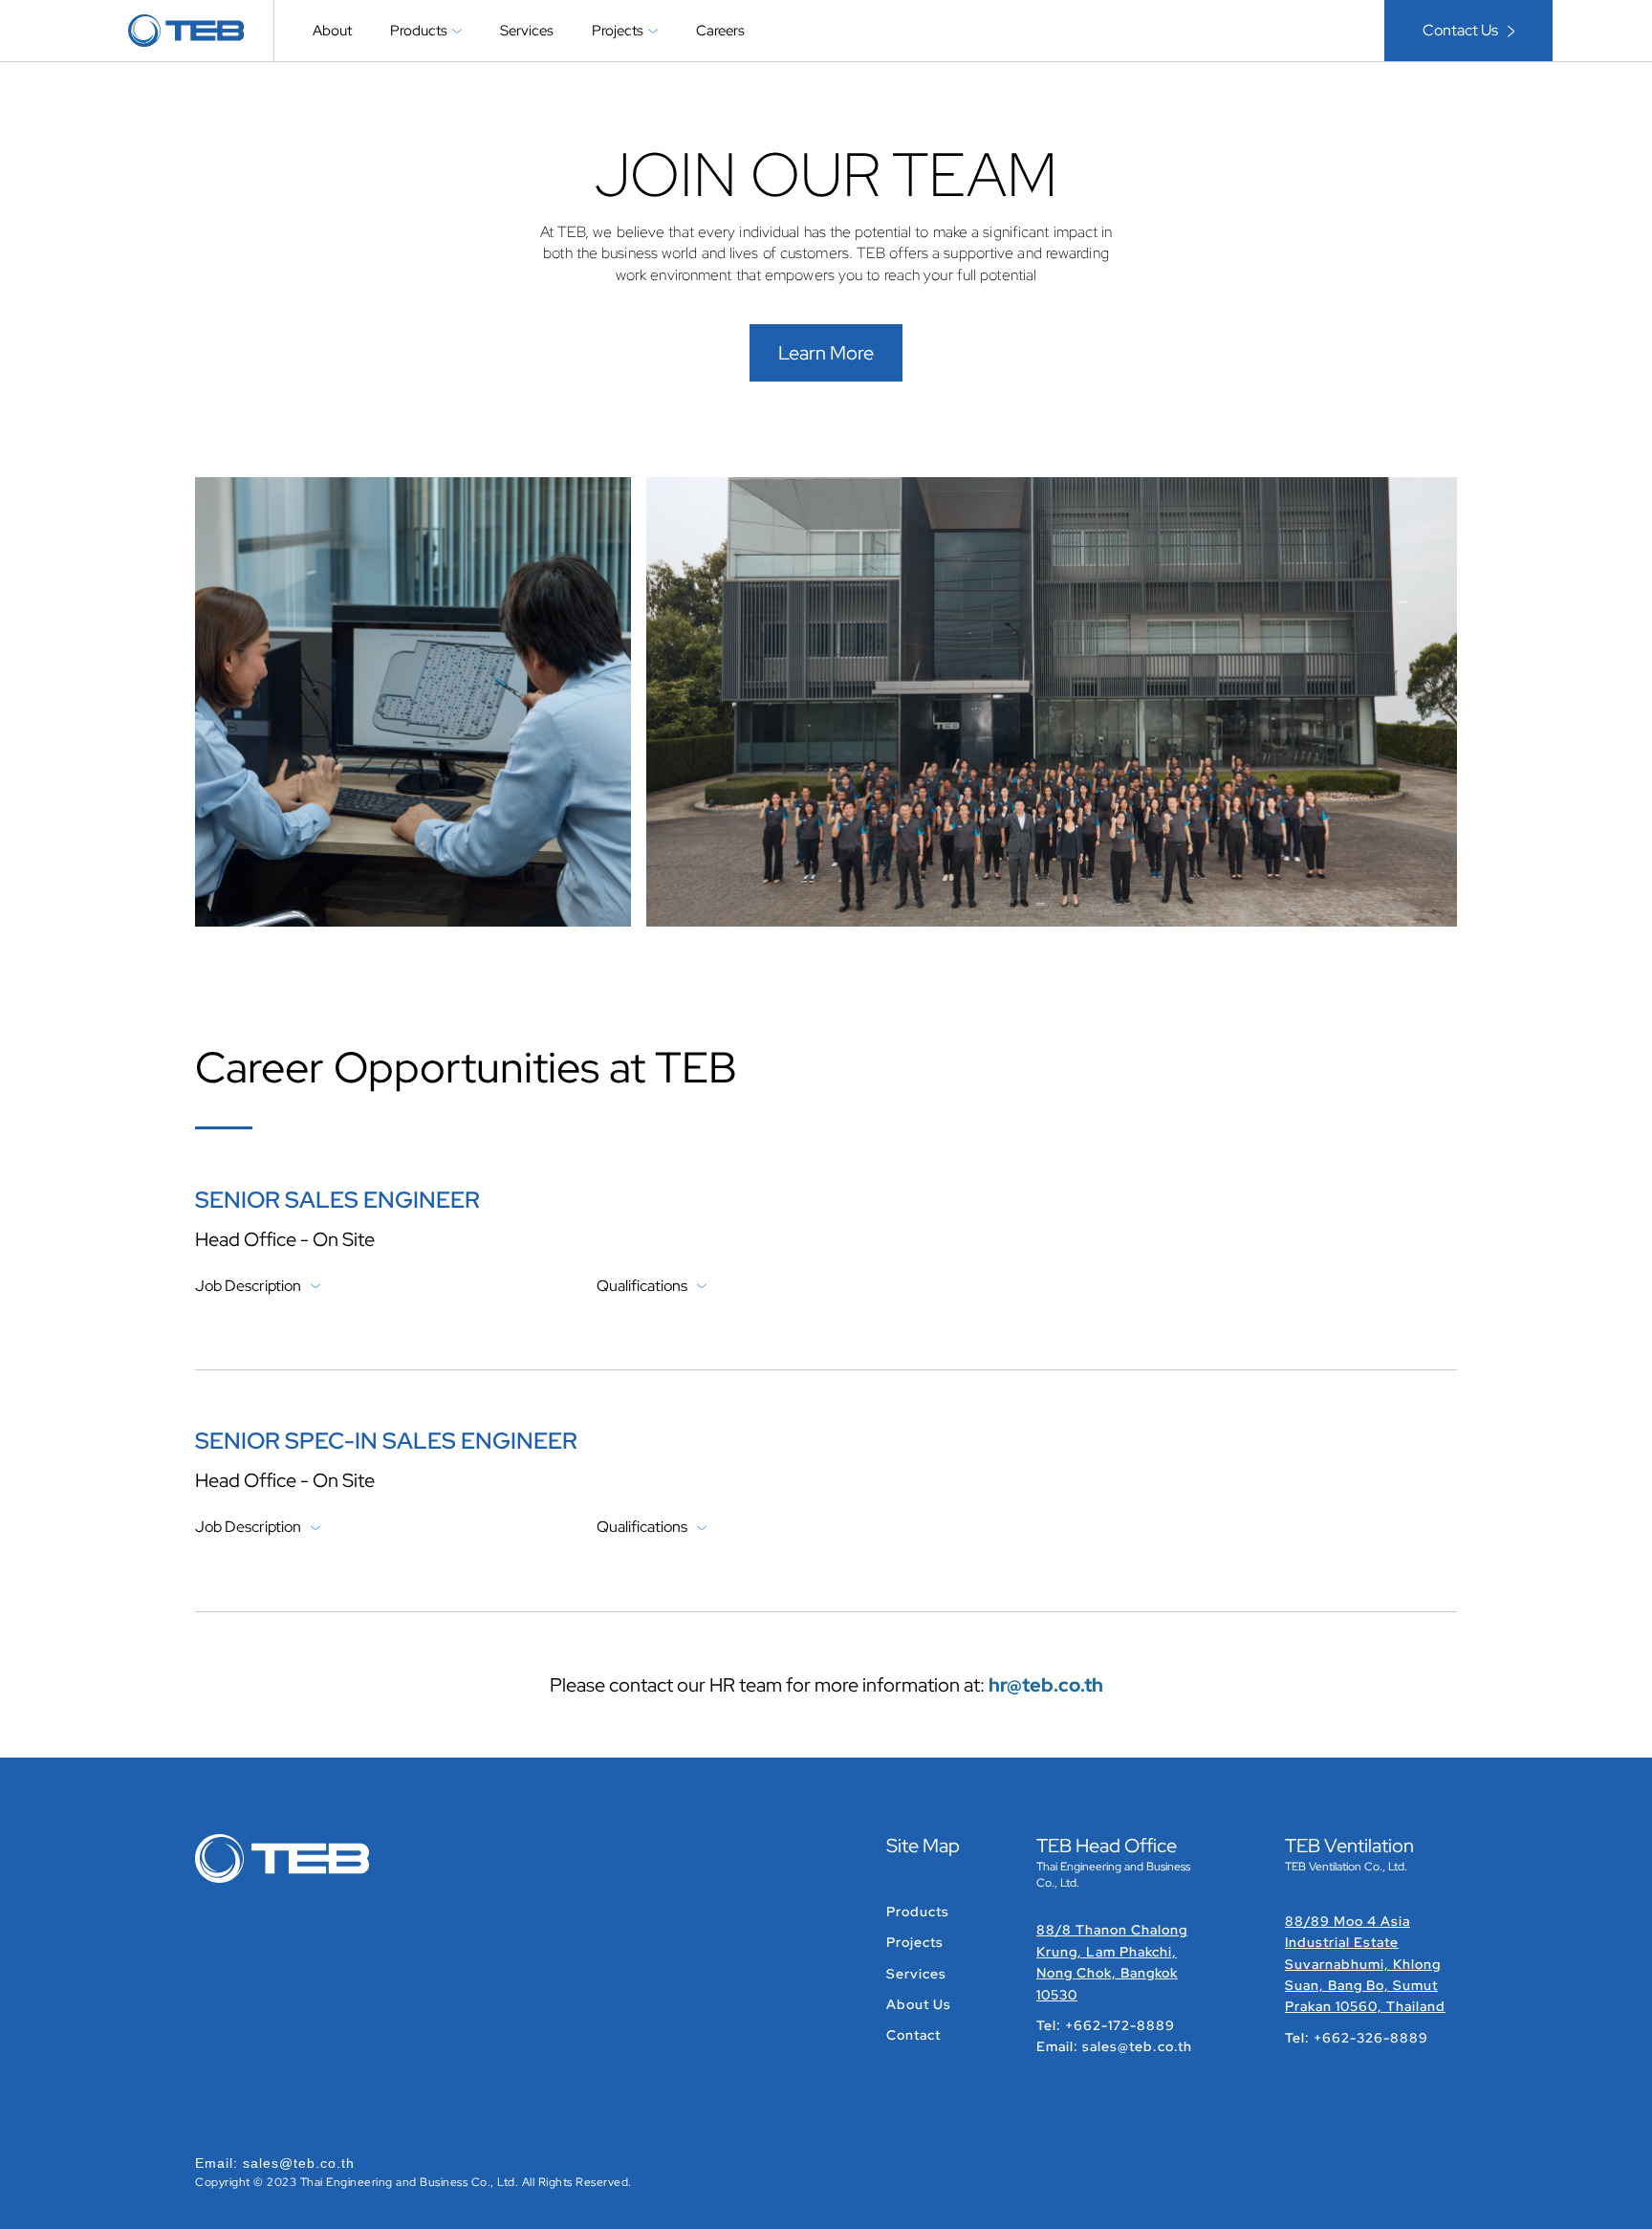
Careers (720, 31)
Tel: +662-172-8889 (1106, 2025)
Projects (915, 1942)
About (332, 31)
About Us (919, 2004)
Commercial (647, 86)
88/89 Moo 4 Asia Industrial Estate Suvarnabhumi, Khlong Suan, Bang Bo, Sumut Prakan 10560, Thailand (1365, 1964)
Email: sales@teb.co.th (1114, 2046)
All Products (445, 86)
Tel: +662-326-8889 (1357, 2038)
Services (527, 31)
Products (918, 1912)
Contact (913, 2035)
